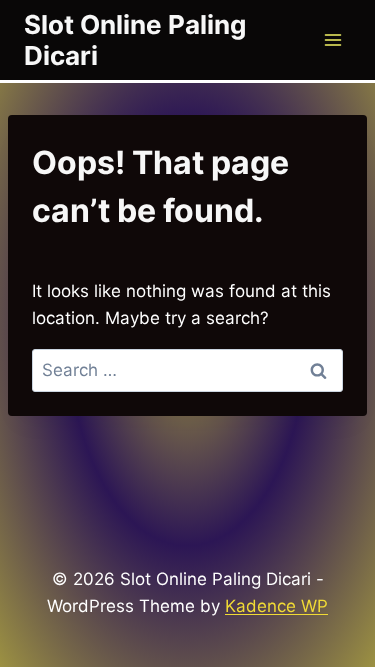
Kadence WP (276, 606)
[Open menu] (332, 39)
